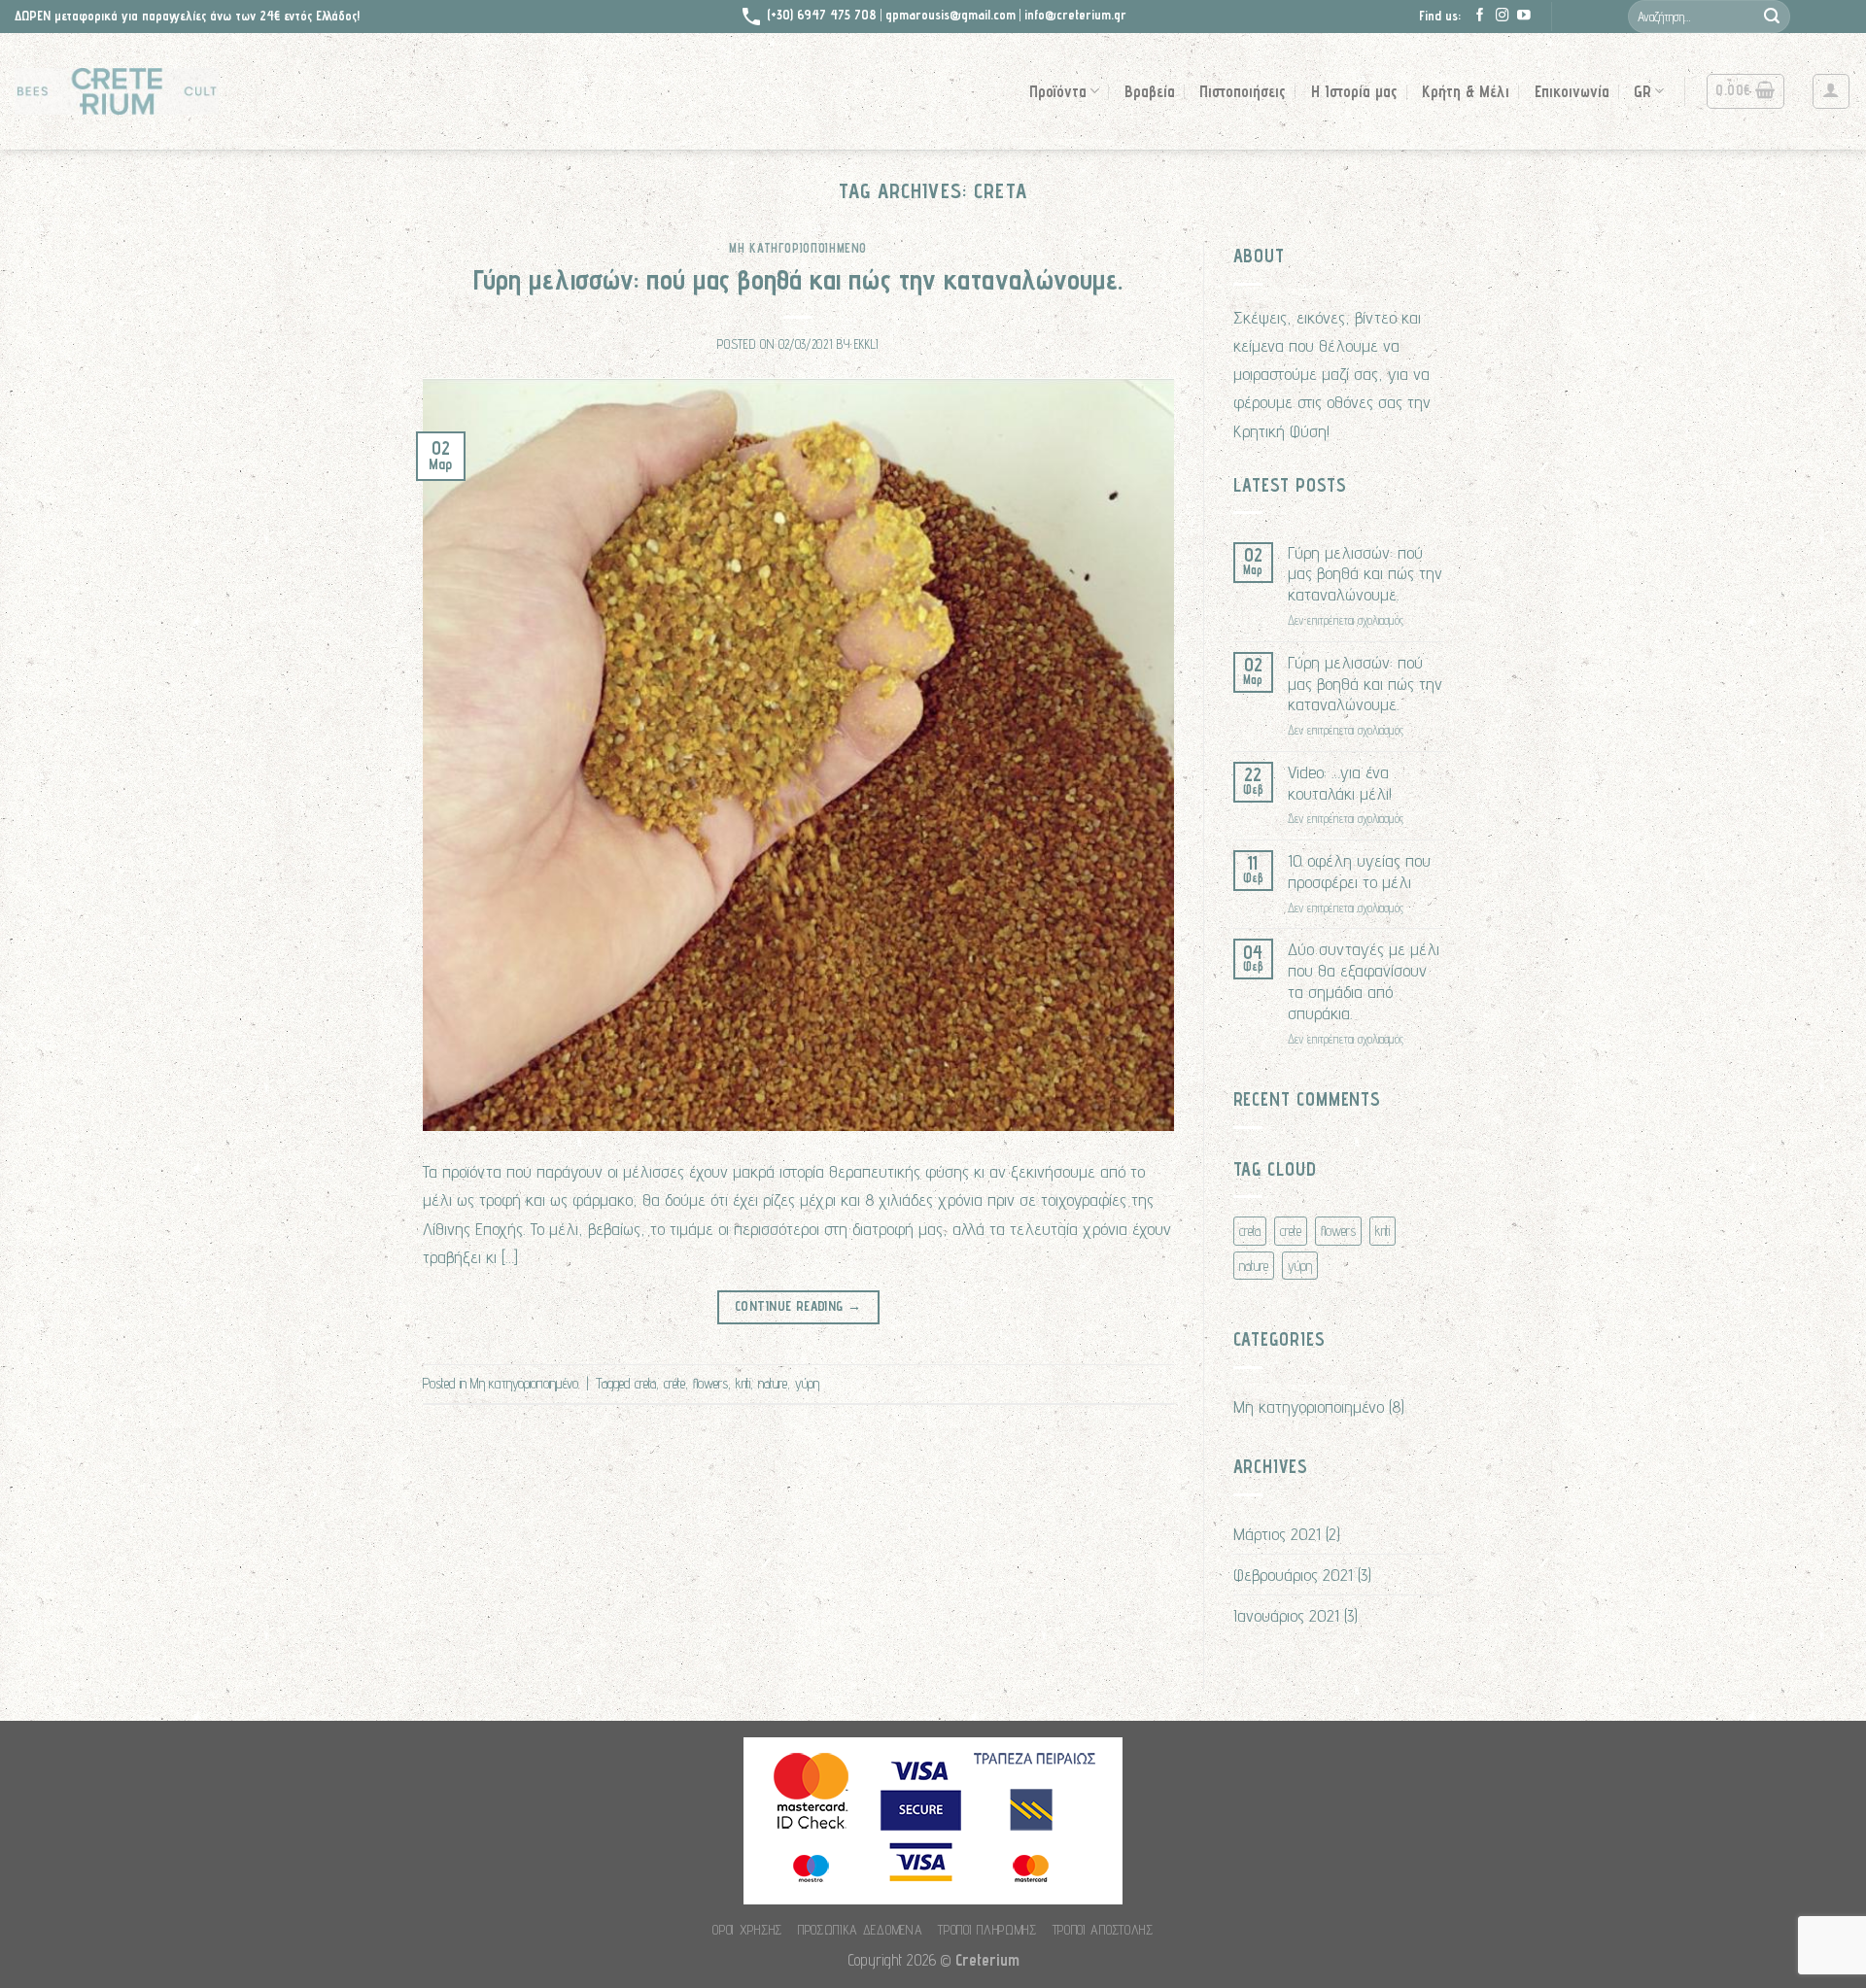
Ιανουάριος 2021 (1286, 1615)
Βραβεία (1150, 91)
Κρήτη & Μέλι (1466, 91)
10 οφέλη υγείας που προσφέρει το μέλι (1359, 871)
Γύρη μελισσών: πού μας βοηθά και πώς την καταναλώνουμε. (798, 279)
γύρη (807, 1383)
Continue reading (798, 1306)
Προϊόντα (1058, 91)
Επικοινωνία (1572, 91)
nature (773, 1383)
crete (674, 1383)
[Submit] (1772, 17)
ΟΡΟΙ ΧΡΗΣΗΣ (747, 1930)
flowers (710, 1383)
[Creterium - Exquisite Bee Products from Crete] (117, 91)
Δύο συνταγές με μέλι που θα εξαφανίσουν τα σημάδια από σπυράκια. (1364, 981)
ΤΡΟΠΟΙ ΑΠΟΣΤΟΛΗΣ (1103, 1930)
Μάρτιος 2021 (1277, 1533)
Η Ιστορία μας (1354, 91)
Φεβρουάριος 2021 (1293, 1574)
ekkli (866, 344)
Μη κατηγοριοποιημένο (798, 248)
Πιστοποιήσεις (1243, 91)
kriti (743, 1383)
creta (645, 1383)
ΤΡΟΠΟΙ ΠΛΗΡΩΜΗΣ (987, 1930)
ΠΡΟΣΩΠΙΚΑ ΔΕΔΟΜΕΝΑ (861, 1930)
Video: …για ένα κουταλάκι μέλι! (1340, 783)
